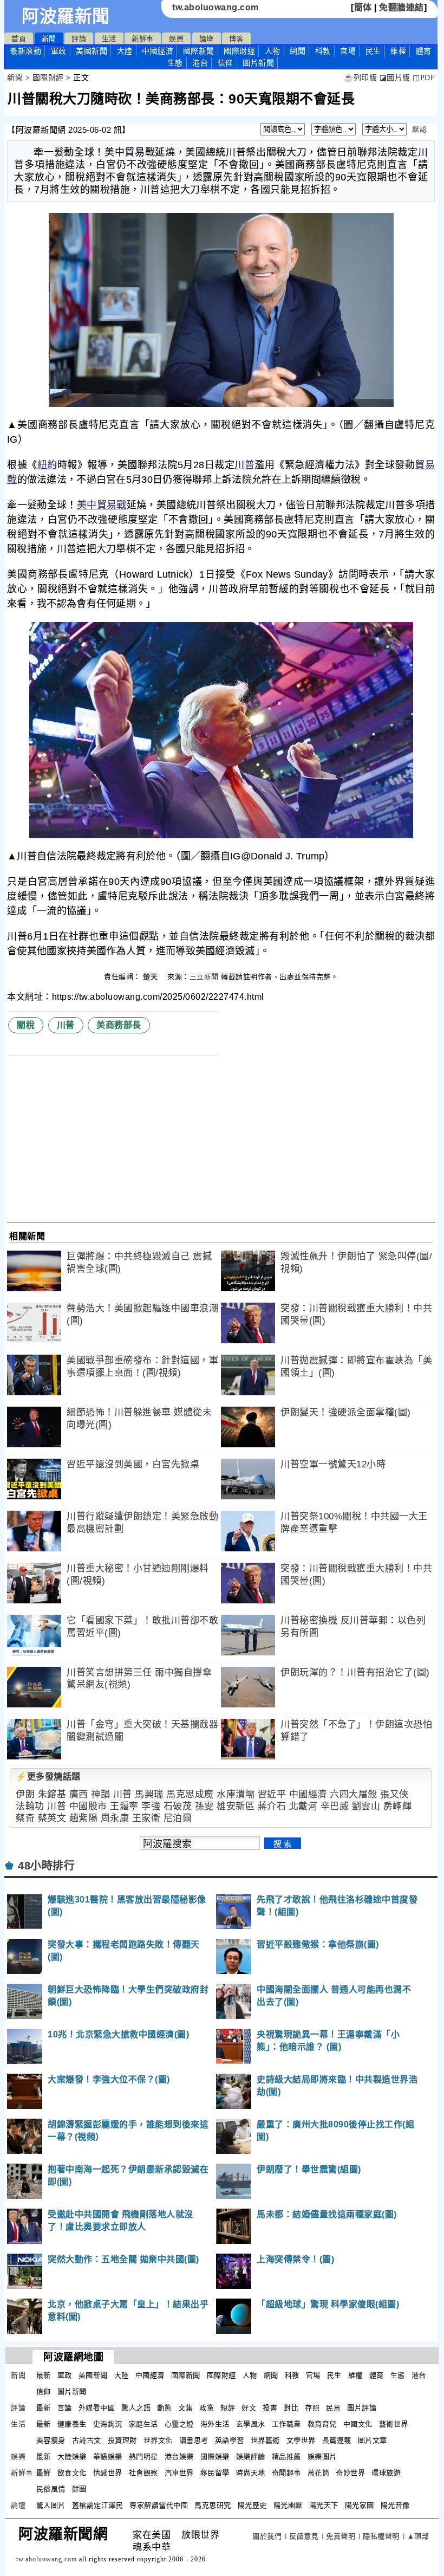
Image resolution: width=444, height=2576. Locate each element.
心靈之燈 (179, 2424)
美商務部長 (119, 1025)
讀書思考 (194, 2440)
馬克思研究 (213, 2505)
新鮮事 (143, 39)
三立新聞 (204, 977)
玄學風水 (251, 2424)
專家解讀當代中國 (159, 2505)
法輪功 (30, 1806)
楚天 (152, 977)
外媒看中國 (97, 2408)
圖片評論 (362, 2408)
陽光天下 (324, 2505)
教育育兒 (322, 2424)
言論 (65, 2408)
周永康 (115, 1818)
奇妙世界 (350, 2473)
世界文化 (158, 2440)
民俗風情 (51, 2489)
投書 (270, 2408)
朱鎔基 (52, 1794)
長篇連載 (337, 2440)
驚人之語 (136, 2408)
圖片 (258, 63)
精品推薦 (286, 2457)
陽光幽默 (288, 2505)
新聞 (49, 39)
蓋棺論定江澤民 (98, 2505)
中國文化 (358, 2424)
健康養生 (72, 2424)
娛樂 (176, 39)
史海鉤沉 (108, 2424)
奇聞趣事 (286, 2473)
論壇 (207, 39)
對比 (291, 2408)
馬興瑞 (149, 1794)
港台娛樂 (179, 2457)
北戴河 (303, 1806)
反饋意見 (304, 2536)
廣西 (79, 1794)
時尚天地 (251, 2473)
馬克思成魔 (190, 1794)
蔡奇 (25, 1818)
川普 (244, 465)
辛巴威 (335, 1806)
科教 (323, 51)
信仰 (226, 63)
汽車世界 (179, 2473)
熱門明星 (143, 2457)
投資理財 (122, 2440)
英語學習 (230, 2440)
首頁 (19, 39)
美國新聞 (92, 51)
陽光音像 (395, 2505)
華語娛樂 (108, 2457)
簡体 (363, 7)
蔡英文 (52, 1818)
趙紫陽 (84, 1818)
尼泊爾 (178, 1818)
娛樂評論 (251, 2457)
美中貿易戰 (102, 505)
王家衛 (146, 1818)
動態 (164, 2408)
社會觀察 (143, 2473)
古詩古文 (87, 2440)
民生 (373, 51)
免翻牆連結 (401, 7)
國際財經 (239, 51)
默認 (419, 129)
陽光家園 (360, 2505)
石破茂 (178, 1806)
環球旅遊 (386, 2473)
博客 (236, 39)
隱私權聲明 (381, 2536)
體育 (424, 51)
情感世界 (108, 2473)
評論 (79, 39)
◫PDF (424, 78)
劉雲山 (366, 1806)
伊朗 (25, 1794)
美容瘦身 (51, 2440)
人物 (273, 51)
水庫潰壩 (236, 1794)
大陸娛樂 (72, 2457)
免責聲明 (341, 2536)
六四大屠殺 (354, 1794)
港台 (200, 63)
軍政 (59, 51)
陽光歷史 (252, 2505)
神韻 (100, 1794)
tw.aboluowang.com (216, 7)
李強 (151, 1806)
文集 (185, 2408)
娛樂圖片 (322, 2457)
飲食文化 (72, 2473)
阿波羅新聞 (66, 16)
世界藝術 (265, 2440)
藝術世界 (394, 2424)
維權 (398, 51)
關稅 (26, 1025)
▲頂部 (418, 2536)
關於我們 (267, 2536)
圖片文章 (373, 2440)
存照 (312, 2408)
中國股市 (88, 1806)
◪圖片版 (395, 78)
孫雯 (204, 1806)
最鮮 (44, 2473)
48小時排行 (46, 1866)
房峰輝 (398, 1806)
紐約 (47, 465)
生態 (175, 63)
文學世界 (301, 2440)
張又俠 (394, 1794)
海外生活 (215, 2424)
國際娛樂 (215, 2457)
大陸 (125, 51)
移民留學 (215, 2473)
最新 (25, 51)
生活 (109, 39)
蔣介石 (272, 1806)
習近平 (272, 1794)
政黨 (207, 2408)
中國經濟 (158, 51)
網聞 (298, 51)
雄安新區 (236, 1806)
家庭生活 (143, 2424)
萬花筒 (319, 2473)
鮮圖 (79, 2489)
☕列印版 (360, 78)
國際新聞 (199, 51)
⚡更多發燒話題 (48, 1776)
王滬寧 (124, 1806)
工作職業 (286, 2424)
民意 (333, 2408)
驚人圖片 (51, 2505)
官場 (348, 51)
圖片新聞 (72, 2391)
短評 (228, 2408)
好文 (249, 2408)
